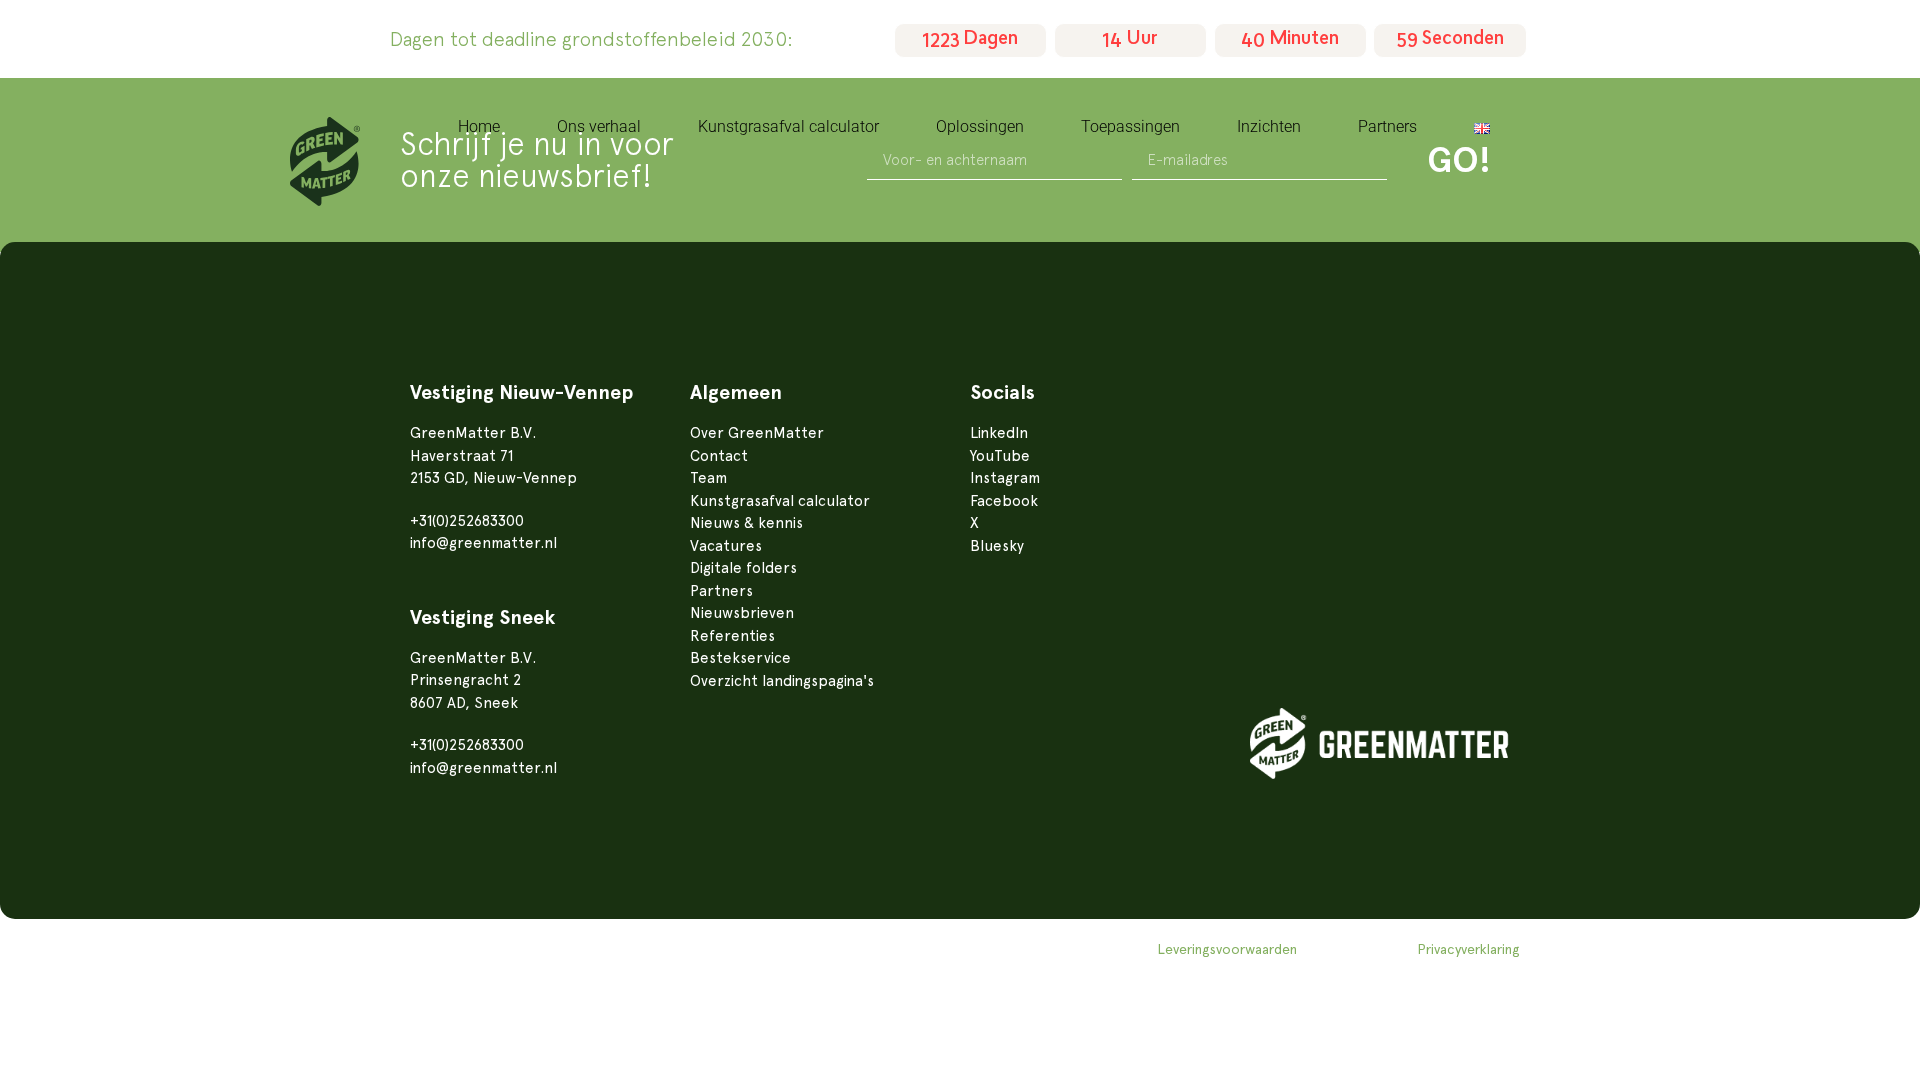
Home (479, 126)
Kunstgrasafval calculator (788, 126)
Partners (1387, 126)
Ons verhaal (599, 126)
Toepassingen (1130, 126)
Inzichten (1269, 126)
